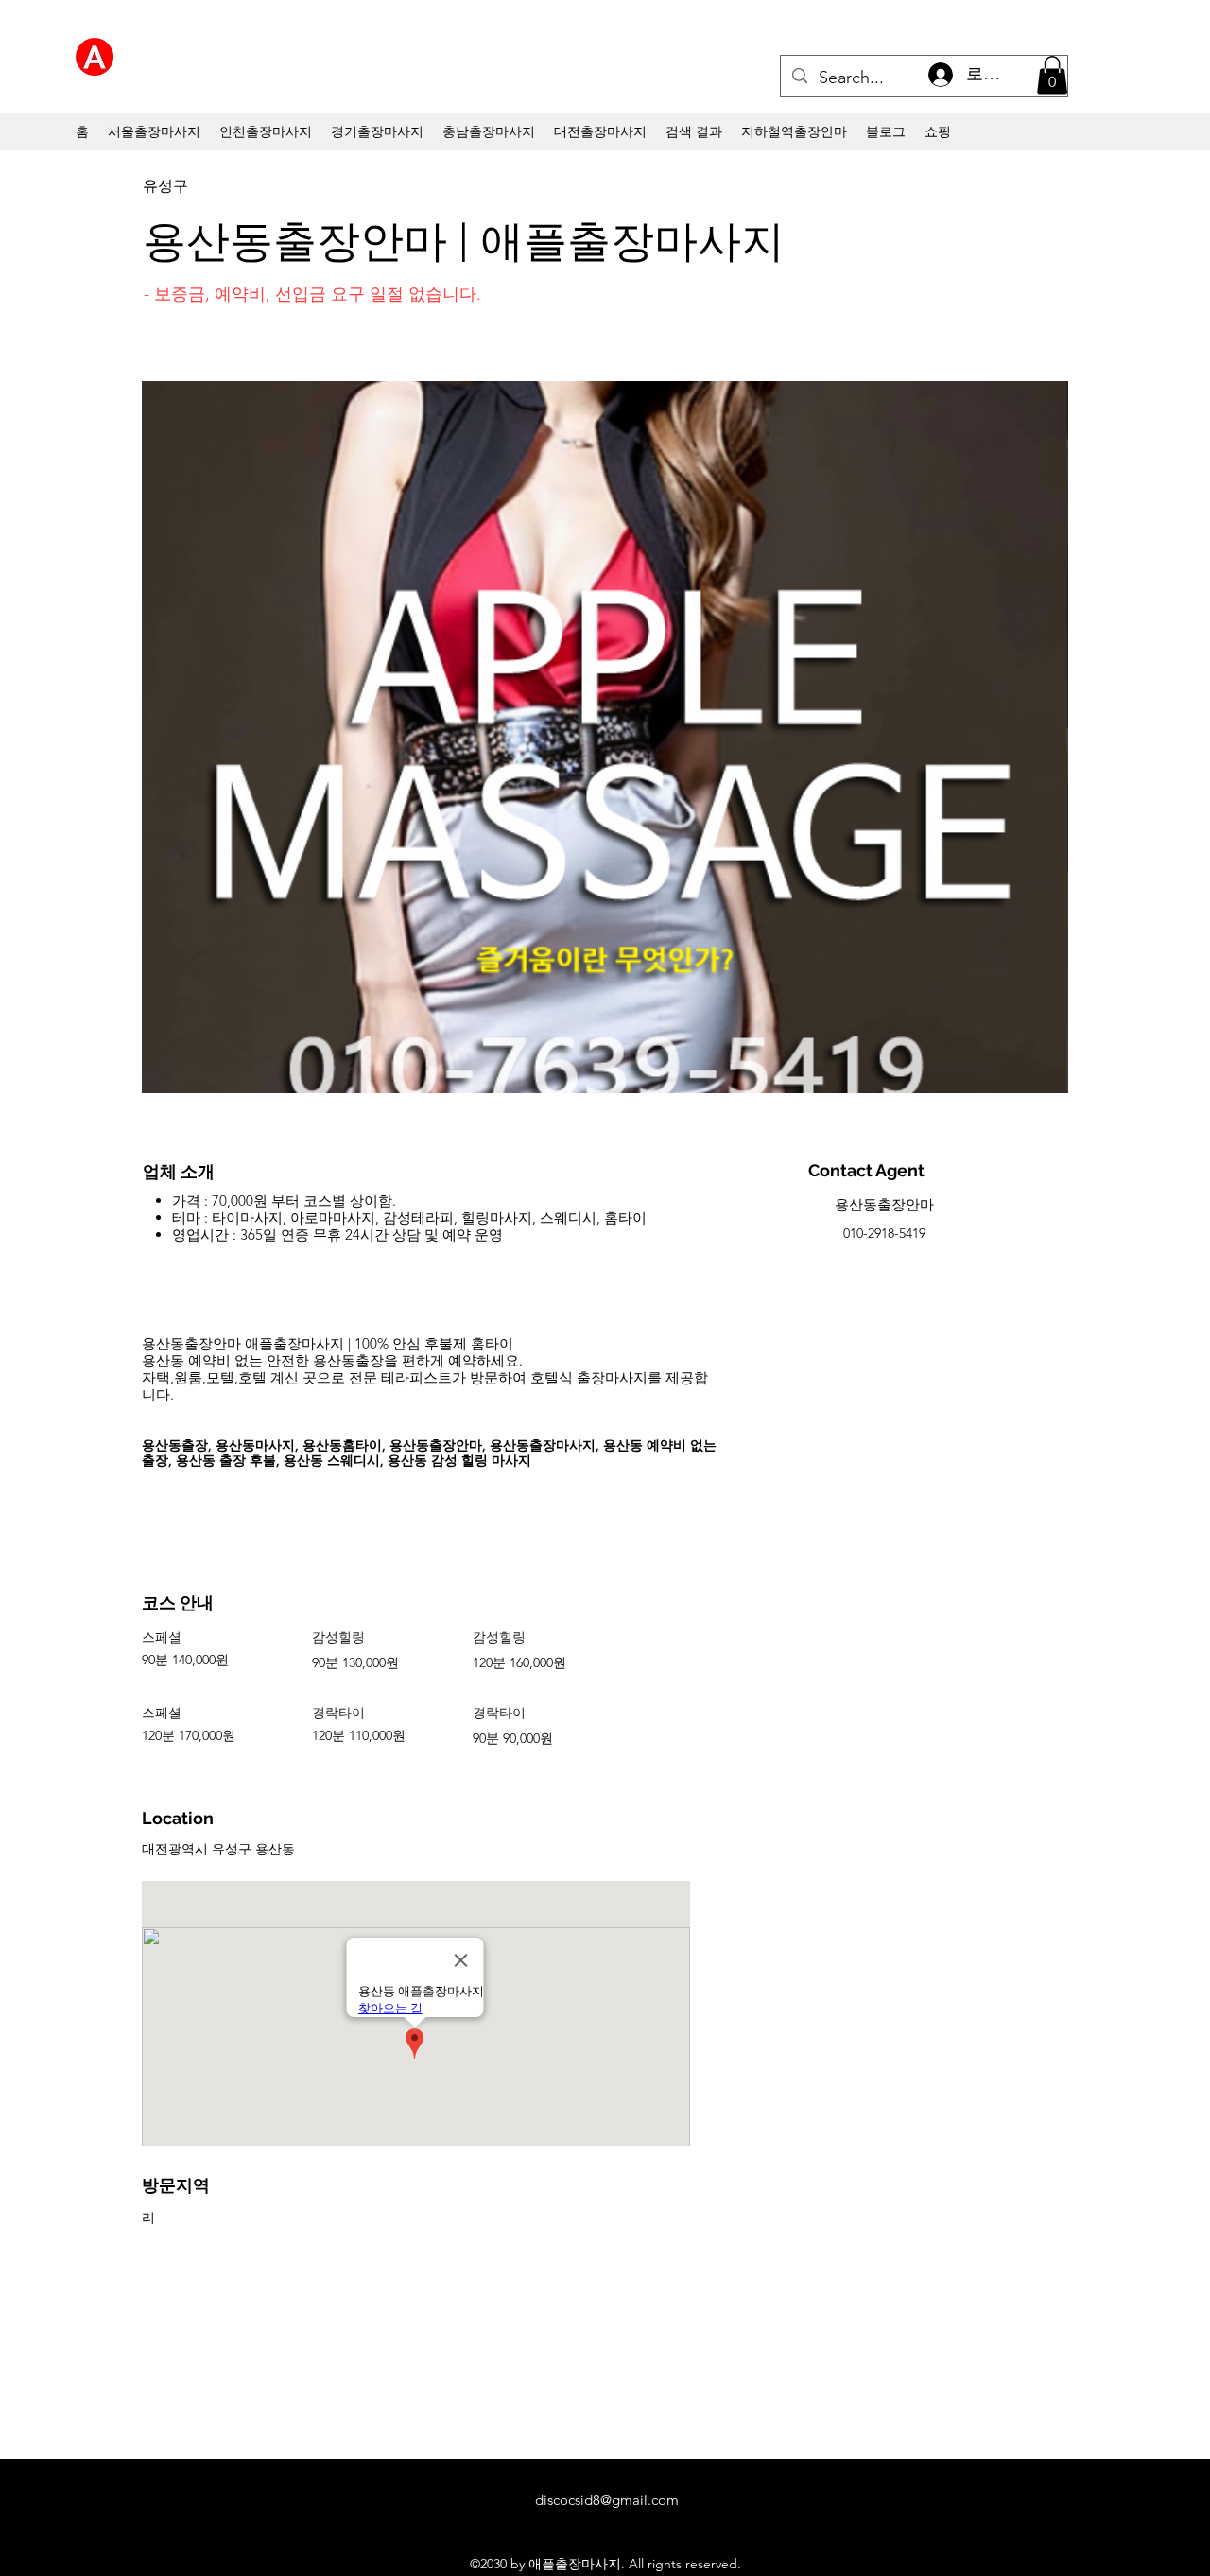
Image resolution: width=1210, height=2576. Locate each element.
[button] (1052, 75)
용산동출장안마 (884, 1204)
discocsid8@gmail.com (607, 2500)
